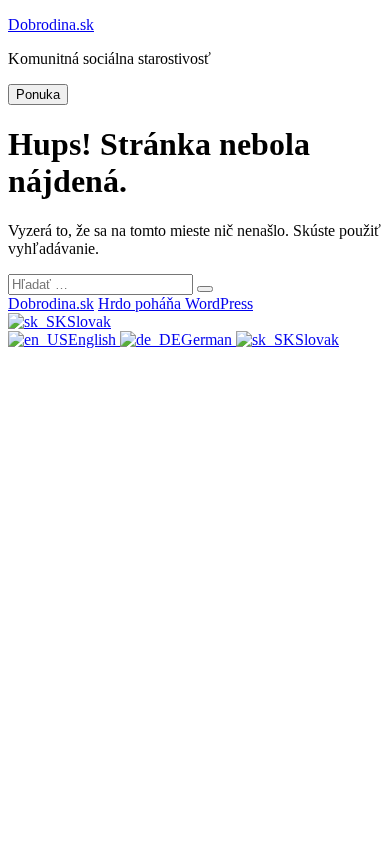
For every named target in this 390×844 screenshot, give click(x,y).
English (94, 339)
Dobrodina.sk (51, 24)
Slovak (89, 321)
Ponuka (38, 94)
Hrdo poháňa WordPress (175, 303)
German (208, 339)
